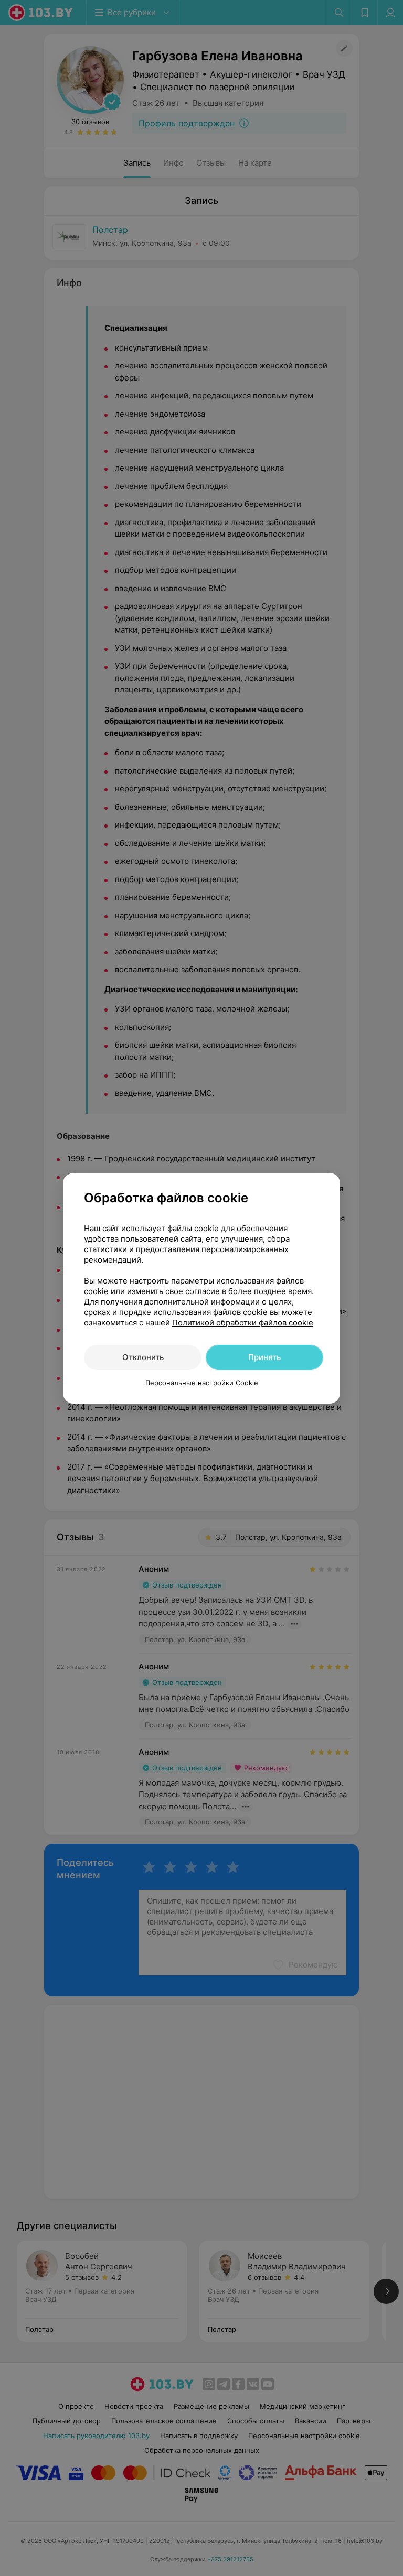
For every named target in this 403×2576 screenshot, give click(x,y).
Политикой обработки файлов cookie (243, 1323)
